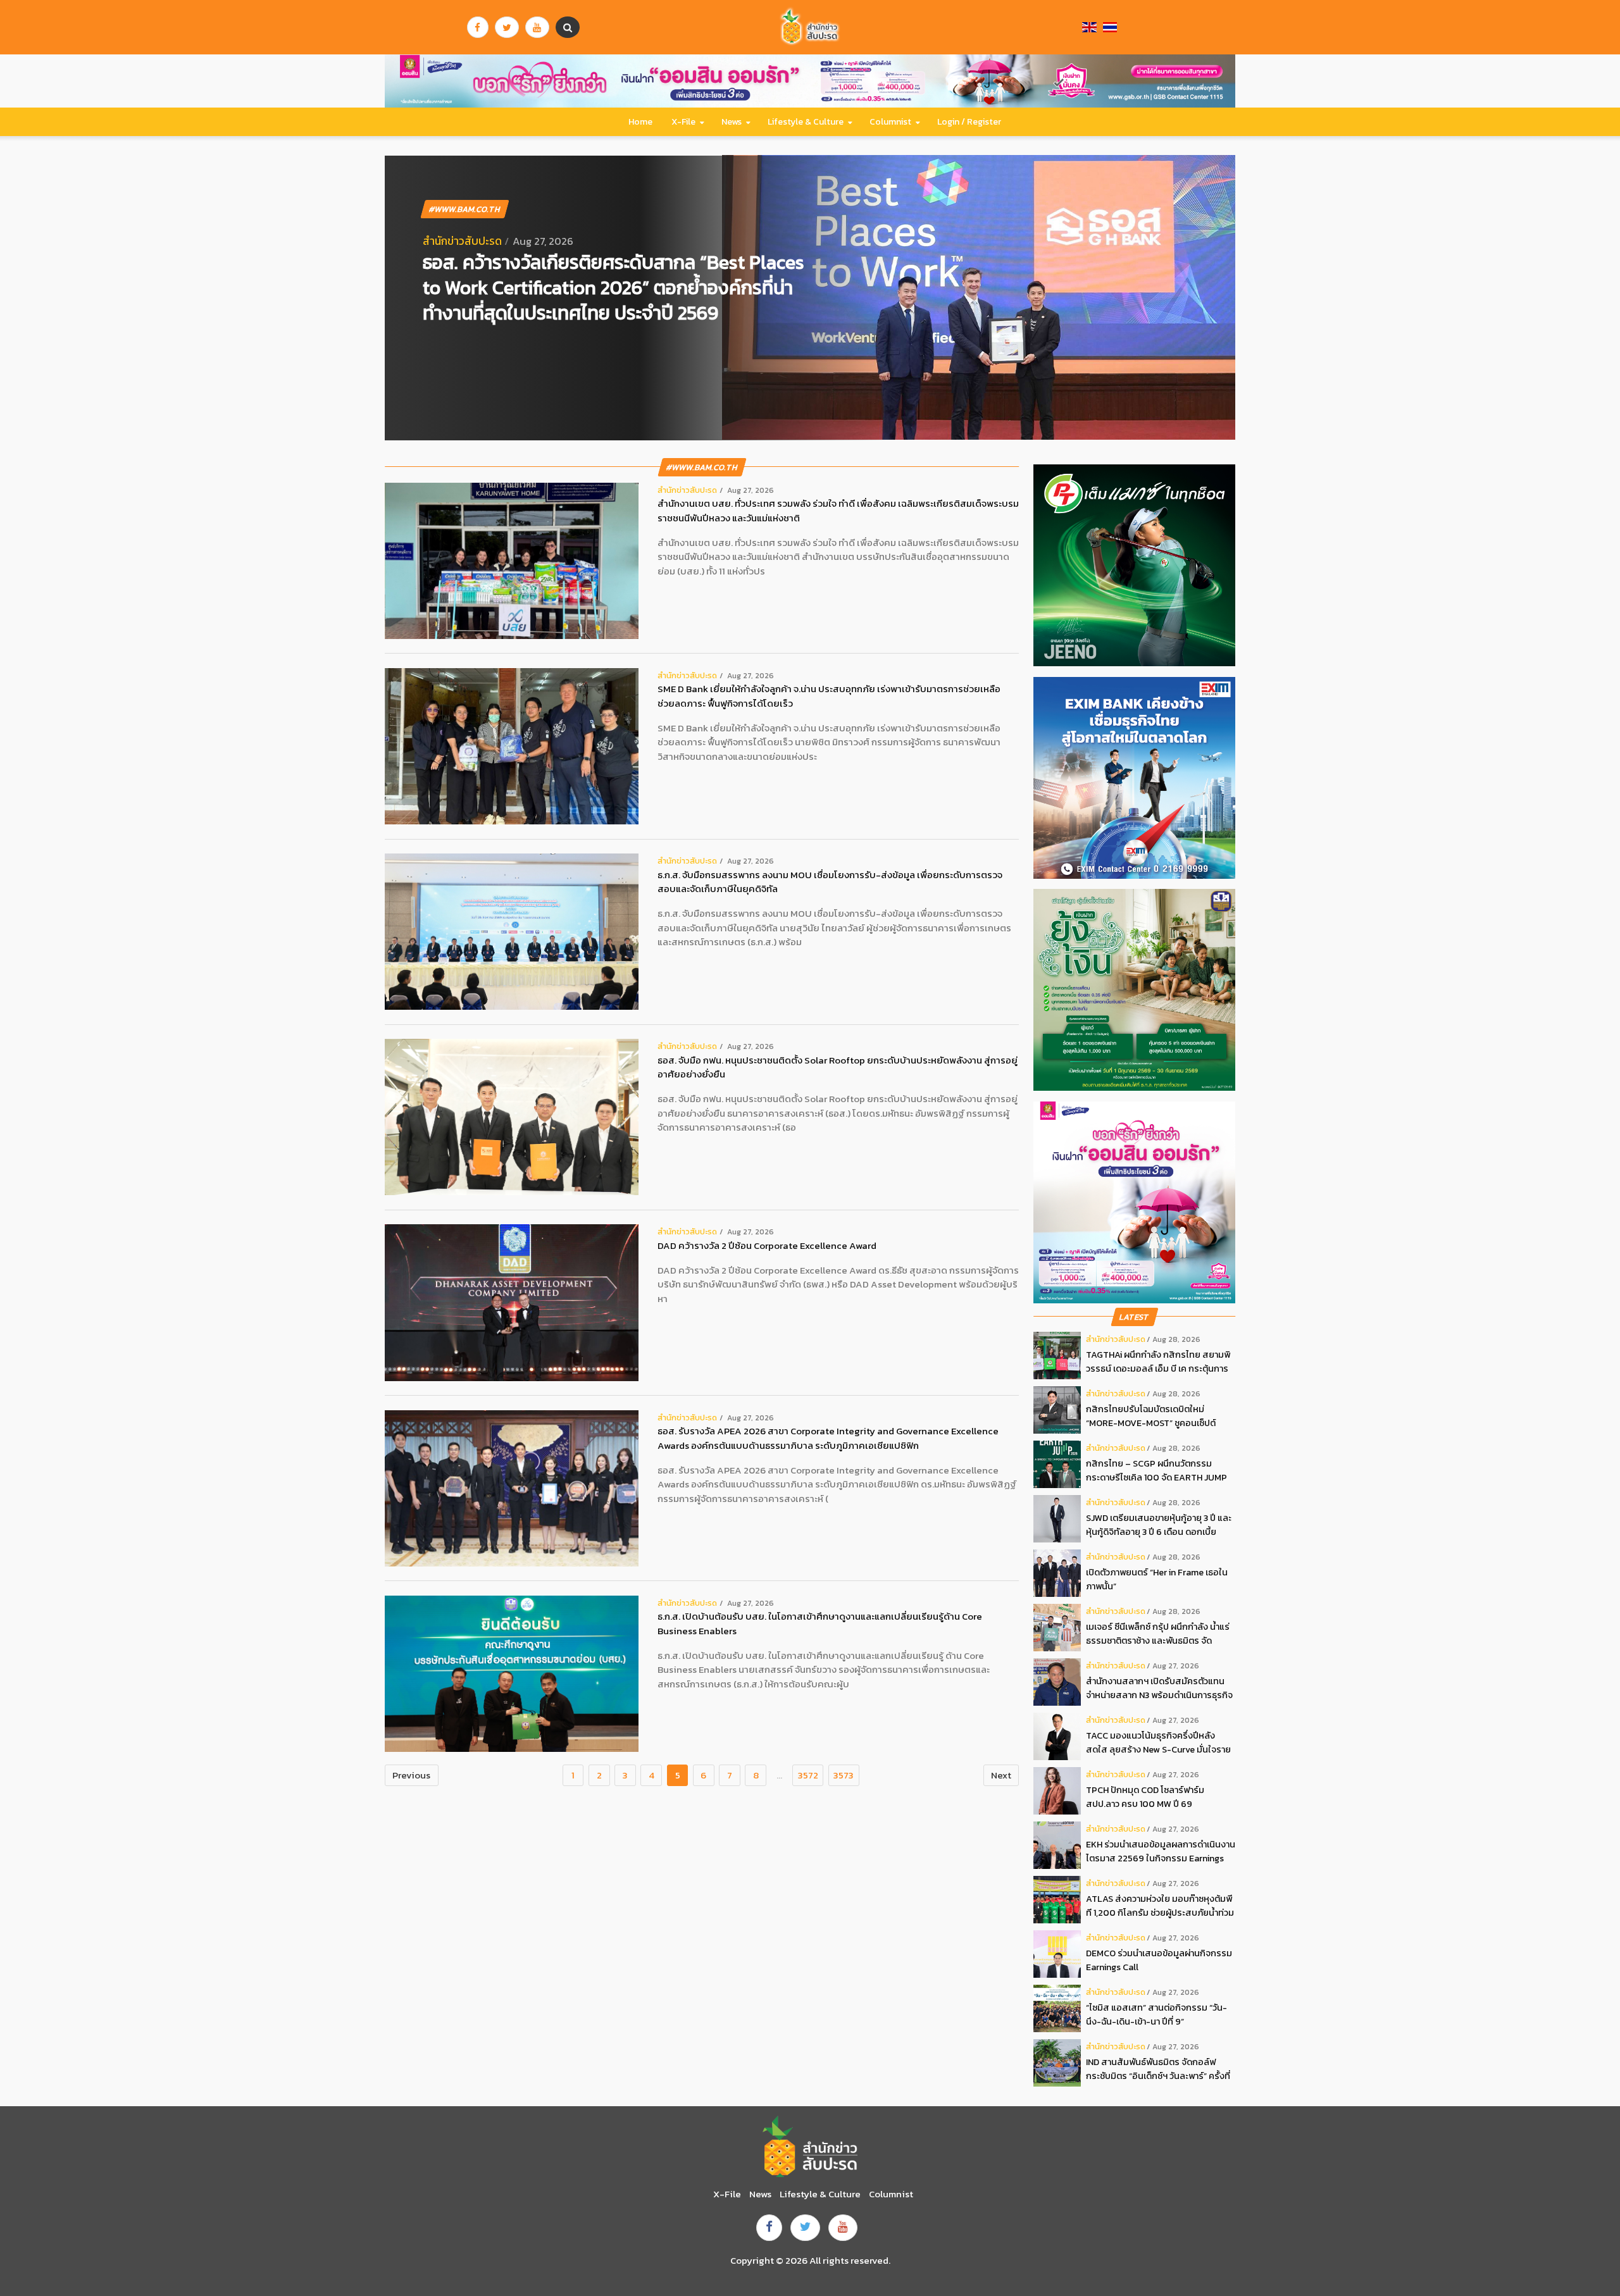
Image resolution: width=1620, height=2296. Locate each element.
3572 (808, 1775)
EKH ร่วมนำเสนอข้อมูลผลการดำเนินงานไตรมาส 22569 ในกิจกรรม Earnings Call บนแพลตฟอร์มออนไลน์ (1161, 1852)
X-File (683, 122)
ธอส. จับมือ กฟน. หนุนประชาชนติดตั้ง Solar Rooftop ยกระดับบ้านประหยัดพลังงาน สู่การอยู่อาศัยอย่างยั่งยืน (838, 1068)
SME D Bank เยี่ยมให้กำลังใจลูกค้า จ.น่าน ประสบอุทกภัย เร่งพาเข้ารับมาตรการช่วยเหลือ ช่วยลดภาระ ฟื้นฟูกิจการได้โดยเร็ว (829, 696)
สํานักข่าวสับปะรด (462, 241)
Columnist (890, 122)
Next (1001, 1775)
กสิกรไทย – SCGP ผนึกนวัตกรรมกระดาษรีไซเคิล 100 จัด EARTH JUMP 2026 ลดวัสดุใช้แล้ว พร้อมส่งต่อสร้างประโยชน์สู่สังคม (1157, 1471)
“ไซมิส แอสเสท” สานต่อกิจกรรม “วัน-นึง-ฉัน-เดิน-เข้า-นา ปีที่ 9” (1156, 2014)
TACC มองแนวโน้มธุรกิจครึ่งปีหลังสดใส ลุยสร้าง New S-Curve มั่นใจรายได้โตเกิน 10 (1158, 1743)
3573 (844, 1775)
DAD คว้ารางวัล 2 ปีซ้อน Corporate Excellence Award (767, 1246)
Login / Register (969, 122)
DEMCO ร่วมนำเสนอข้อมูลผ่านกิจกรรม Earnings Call (1159, 1960)
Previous (411, 1775)
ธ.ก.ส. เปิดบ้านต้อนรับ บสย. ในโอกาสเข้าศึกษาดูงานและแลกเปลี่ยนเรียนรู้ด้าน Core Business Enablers (820, 1624)
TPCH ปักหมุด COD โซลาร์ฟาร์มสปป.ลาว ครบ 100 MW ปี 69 (1145, 1797)
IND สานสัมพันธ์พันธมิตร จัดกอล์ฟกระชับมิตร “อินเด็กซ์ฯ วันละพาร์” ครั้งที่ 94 (1158, 2069)
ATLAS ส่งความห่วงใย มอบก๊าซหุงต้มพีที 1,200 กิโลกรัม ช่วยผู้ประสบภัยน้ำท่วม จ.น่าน (1160, 1906)
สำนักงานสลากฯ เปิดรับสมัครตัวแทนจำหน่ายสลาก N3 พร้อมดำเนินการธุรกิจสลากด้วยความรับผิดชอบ (1159, 1688)
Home (640, 122)
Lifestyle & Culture (806, 122)
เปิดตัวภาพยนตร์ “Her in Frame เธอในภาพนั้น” (1157, 1579)
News (732, 122)
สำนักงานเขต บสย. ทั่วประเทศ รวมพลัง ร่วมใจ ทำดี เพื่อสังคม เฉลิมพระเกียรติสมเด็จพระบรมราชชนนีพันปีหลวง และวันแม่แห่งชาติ (838, 511)
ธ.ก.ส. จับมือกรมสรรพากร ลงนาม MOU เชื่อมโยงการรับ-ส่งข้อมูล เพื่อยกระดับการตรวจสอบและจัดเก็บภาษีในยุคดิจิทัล (830, 882)
